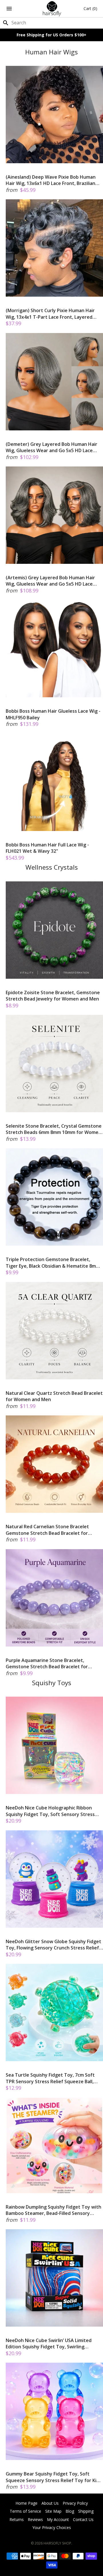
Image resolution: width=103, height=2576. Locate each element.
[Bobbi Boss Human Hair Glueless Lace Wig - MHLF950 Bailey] (54, 649)
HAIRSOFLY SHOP (57, 2543)
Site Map (53, 2511)
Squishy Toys (52, 1683)
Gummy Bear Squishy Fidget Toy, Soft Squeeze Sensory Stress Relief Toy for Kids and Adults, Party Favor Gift (54, 2477)
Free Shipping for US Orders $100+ (51, 35)
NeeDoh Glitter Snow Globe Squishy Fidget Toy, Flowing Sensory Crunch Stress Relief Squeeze (54, 1945)
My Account (58, 2519)
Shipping (86, 2511)
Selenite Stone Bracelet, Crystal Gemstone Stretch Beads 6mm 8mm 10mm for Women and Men (54, 1129)
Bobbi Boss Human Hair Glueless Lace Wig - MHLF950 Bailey (53, 714)
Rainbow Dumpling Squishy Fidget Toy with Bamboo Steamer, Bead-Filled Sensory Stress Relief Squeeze (54, 2210)
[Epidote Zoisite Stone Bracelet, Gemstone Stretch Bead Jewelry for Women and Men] (54, 930)
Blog (70, 2511)
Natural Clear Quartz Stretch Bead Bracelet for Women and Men (54, 1396)
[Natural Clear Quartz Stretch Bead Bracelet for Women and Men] (54, 1331)
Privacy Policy (75, 2503)
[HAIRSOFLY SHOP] (52, 9)
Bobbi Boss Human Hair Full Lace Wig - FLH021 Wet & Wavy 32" (47, 848)
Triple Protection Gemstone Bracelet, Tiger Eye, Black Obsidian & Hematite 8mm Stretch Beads (53, 1263)
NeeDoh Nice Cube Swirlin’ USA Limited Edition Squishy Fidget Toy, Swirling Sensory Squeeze (49, 2344)
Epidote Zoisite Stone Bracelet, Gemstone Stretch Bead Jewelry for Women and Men (53, 996)
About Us (50, 2503)
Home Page (26, 2503)
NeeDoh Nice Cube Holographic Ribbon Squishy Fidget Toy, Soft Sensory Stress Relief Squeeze (50, 1811)
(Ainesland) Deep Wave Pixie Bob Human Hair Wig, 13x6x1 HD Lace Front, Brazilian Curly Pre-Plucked (51, 180)
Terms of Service (25, 2511)
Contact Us (83, 2519)
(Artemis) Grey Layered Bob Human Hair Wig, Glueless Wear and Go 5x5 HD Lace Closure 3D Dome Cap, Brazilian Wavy (50, 581)
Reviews (35, 2519)
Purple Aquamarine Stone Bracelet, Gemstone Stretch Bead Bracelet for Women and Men (47, 1664)
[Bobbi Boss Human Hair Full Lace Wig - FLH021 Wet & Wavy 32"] (54, 782)
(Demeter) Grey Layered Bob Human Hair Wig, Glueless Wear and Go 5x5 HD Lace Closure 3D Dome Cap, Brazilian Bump (51, 447)
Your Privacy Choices (52, 2527)
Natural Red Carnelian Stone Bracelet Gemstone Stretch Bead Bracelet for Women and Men (47, 1530)
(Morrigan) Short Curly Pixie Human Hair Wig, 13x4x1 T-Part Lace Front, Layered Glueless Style (50, 314)
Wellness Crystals (52, 867)
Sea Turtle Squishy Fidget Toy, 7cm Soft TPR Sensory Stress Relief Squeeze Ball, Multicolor (50, 2078)
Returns (17, 2519)
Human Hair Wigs (51, 52)
